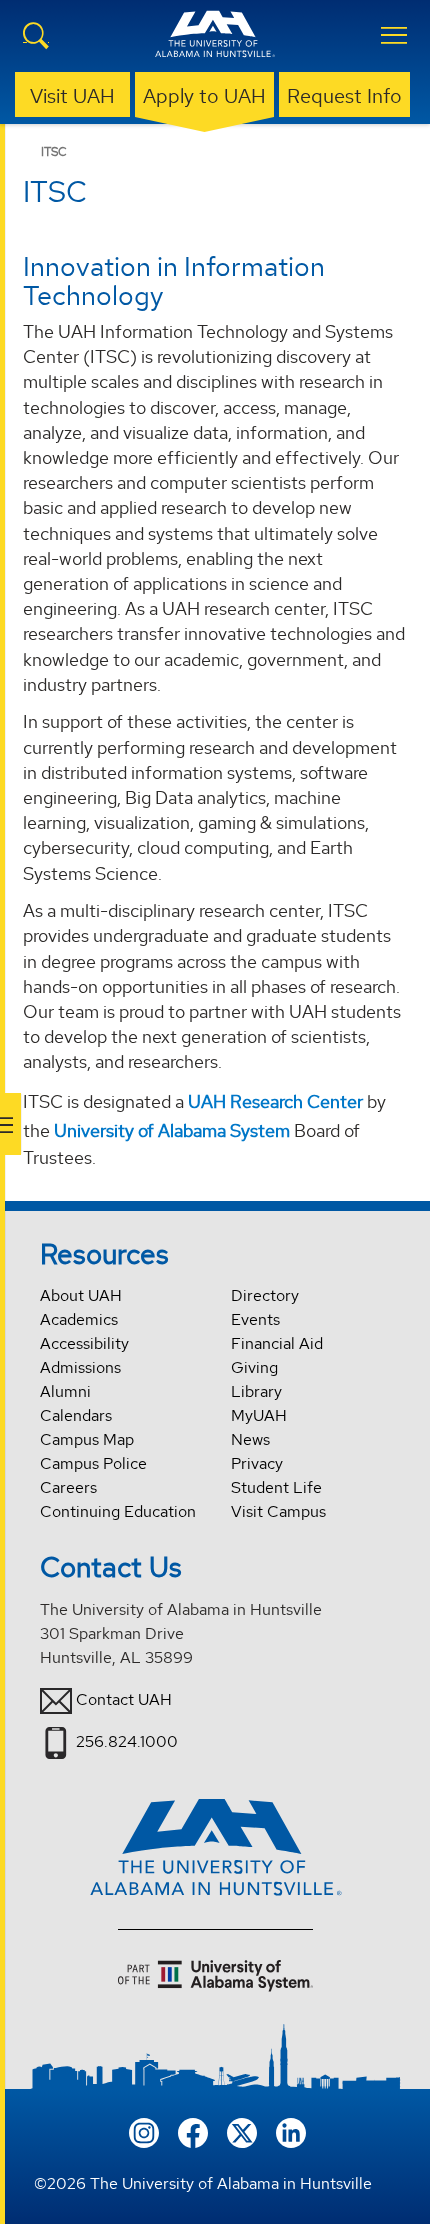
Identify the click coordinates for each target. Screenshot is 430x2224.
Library (256, 1391)
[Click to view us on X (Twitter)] (242, 2130)
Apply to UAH (204, 96)
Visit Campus (278, 1511)
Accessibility (84, 1343)
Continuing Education (118, 1511)
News (250, 1439)
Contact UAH (124, 1699)
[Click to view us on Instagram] (144, 2130)
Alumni (65, 1391)
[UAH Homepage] (215, 46)
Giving (254, 1367)
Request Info (344, 96)
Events (255, 1319)
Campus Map (87, 1439)
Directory (265, 1295)
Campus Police (93, 1463)
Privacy (257, 1463)
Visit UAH (72, 96)
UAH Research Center (275, 1101)
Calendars (76, 1415)
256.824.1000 (127, 1741)
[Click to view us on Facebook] (193, 2130)
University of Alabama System (172, 1130)
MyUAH (259, 1415)
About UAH (81, 1295)
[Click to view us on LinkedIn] (291, 2130)
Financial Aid (277, 1343)
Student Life (276, 1487)
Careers (68, 1487)
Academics (79, 1319)
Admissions (80, 1367)
